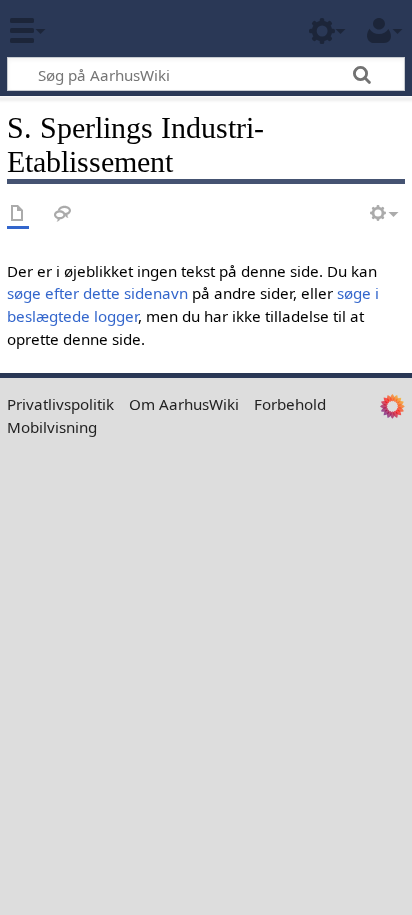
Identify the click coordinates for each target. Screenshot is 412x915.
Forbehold (290, 404)
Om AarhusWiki (184, 404)
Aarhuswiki (134, 29)
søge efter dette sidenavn (97, 293)
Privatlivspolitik (60, 404)
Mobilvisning (52, 427)
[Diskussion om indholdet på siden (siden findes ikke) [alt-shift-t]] (63, 214)
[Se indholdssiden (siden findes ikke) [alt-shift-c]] (18, 214)
